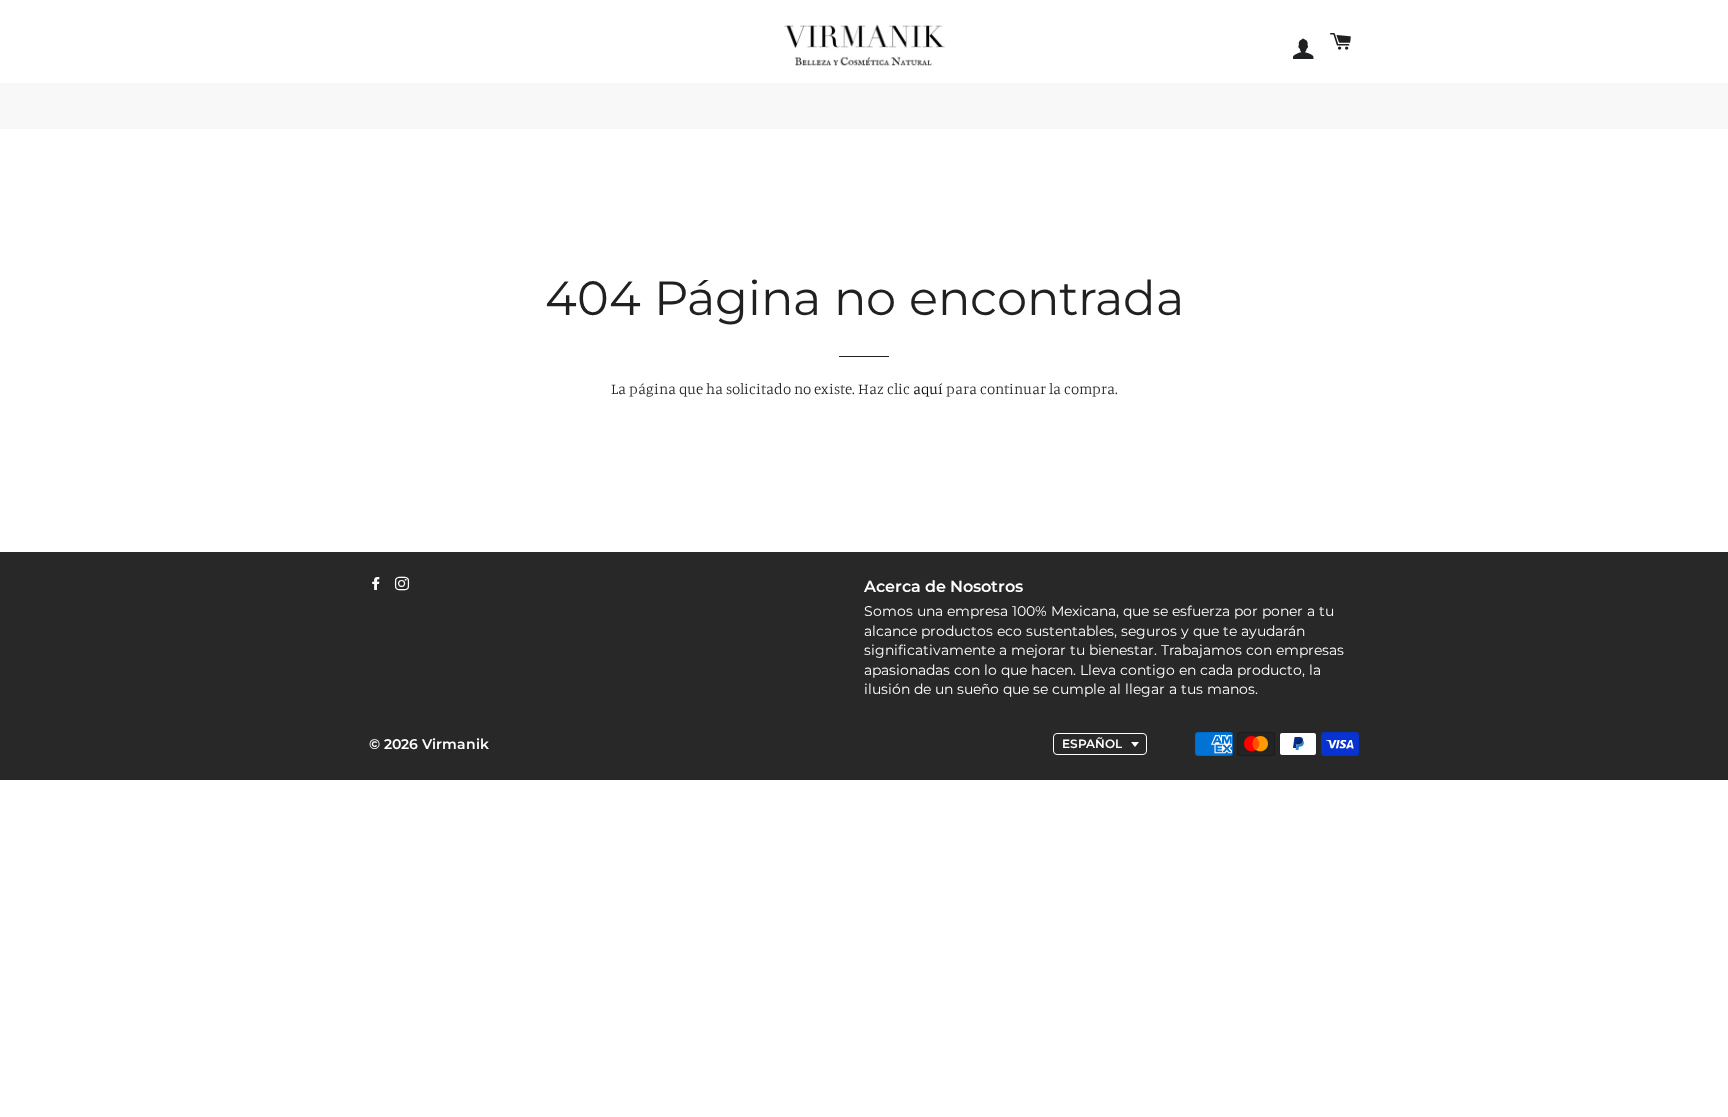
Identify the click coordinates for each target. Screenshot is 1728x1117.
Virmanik (455, 744)
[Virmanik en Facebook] (376, 584)
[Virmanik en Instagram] (402, 584)
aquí (928, 388)
